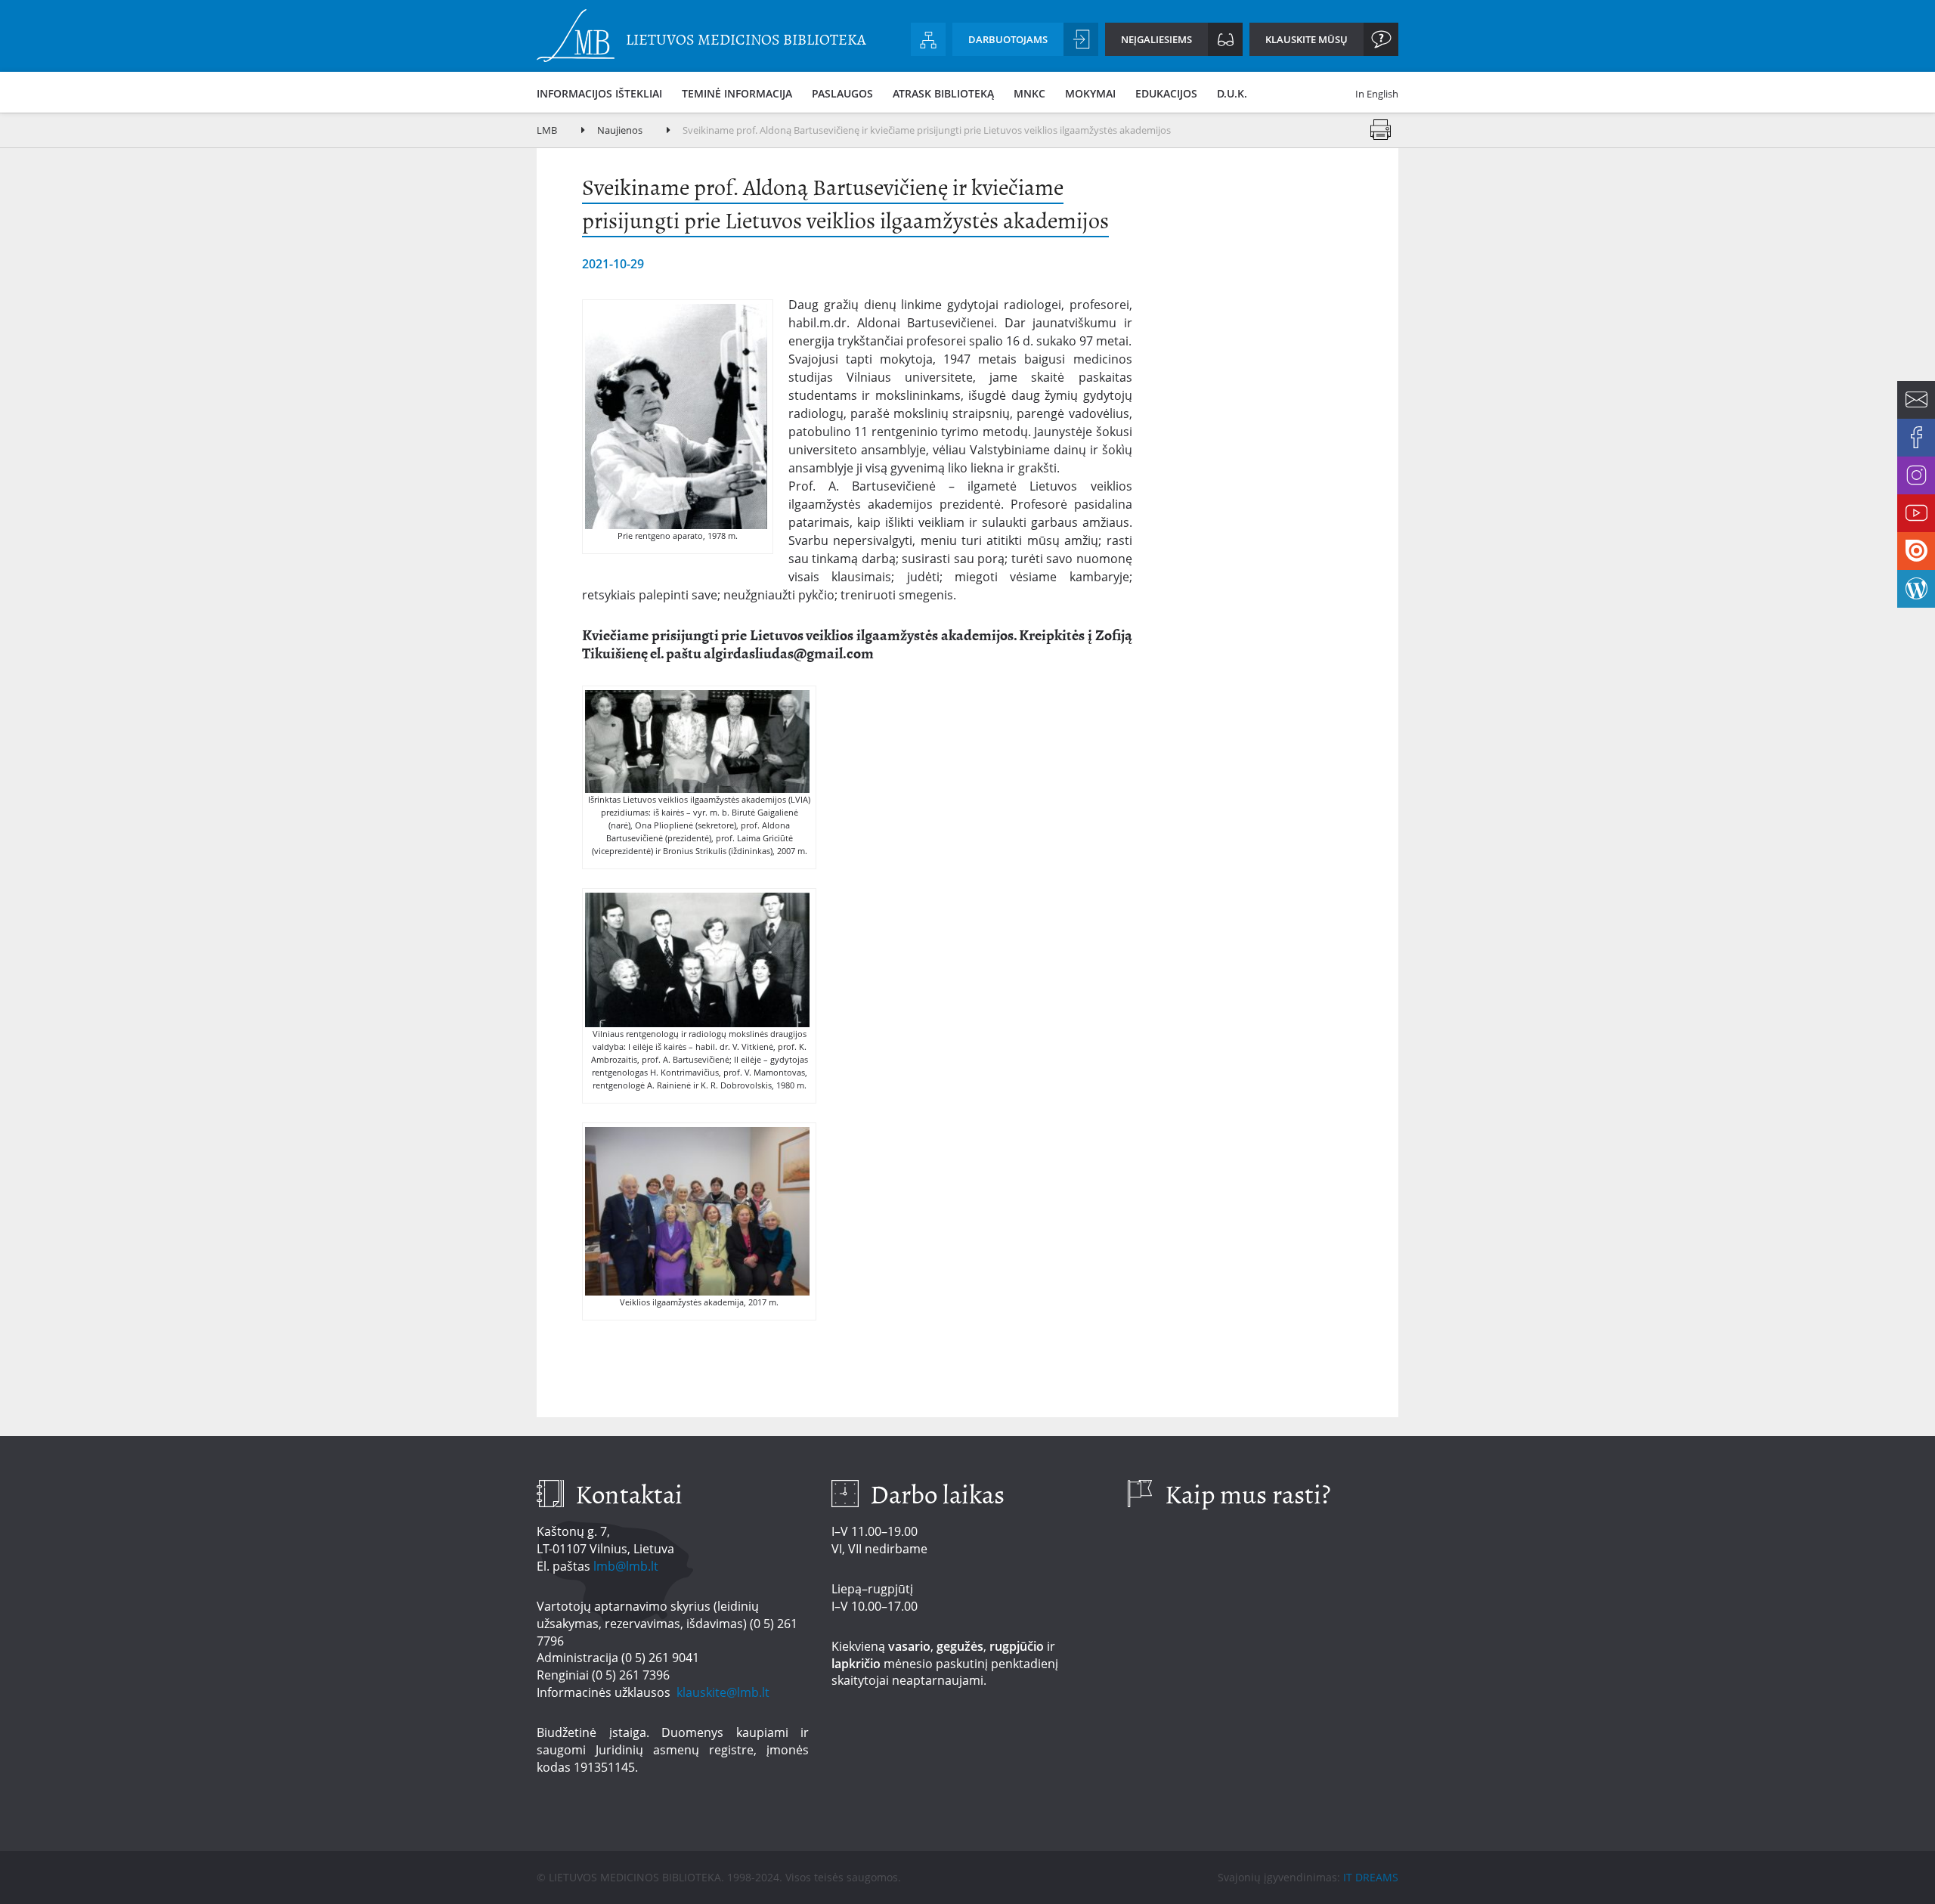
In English (1377, 94)
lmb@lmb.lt (626, 1566)
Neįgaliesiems (1156, 39)
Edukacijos (1166, 93)
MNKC (1029, 93)
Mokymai (1090, 93)
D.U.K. (1232, 93)
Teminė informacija (737, 93)
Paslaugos (842, 93)
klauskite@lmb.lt (724, 1692)
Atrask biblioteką (943, 93)
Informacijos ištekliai (599, 93)
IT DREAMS (1371, 1877)
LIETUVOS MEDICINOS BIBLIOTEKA (746, 40)
